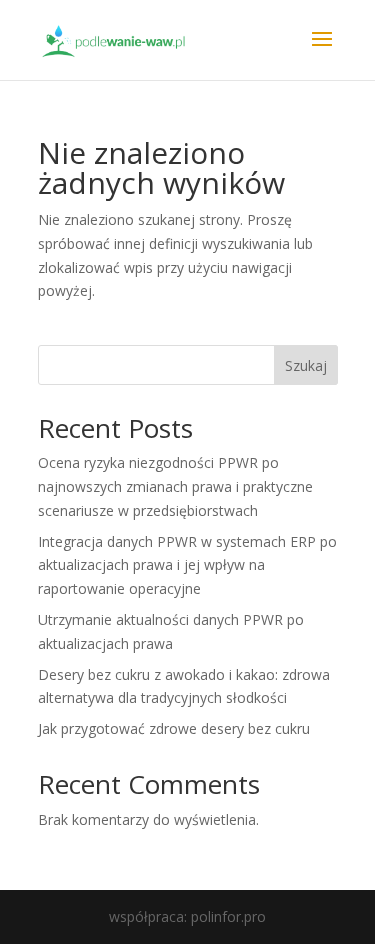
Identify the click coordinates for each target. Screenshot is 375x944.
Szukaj (306, 365)
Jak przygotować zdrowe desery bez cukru (174, 728)
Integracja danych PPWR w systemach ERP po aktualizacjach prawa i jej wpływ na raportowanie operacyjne (187, 565)
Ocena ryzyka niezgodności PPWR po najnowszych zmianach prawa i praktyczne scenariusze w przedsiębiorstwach (175, 486)
